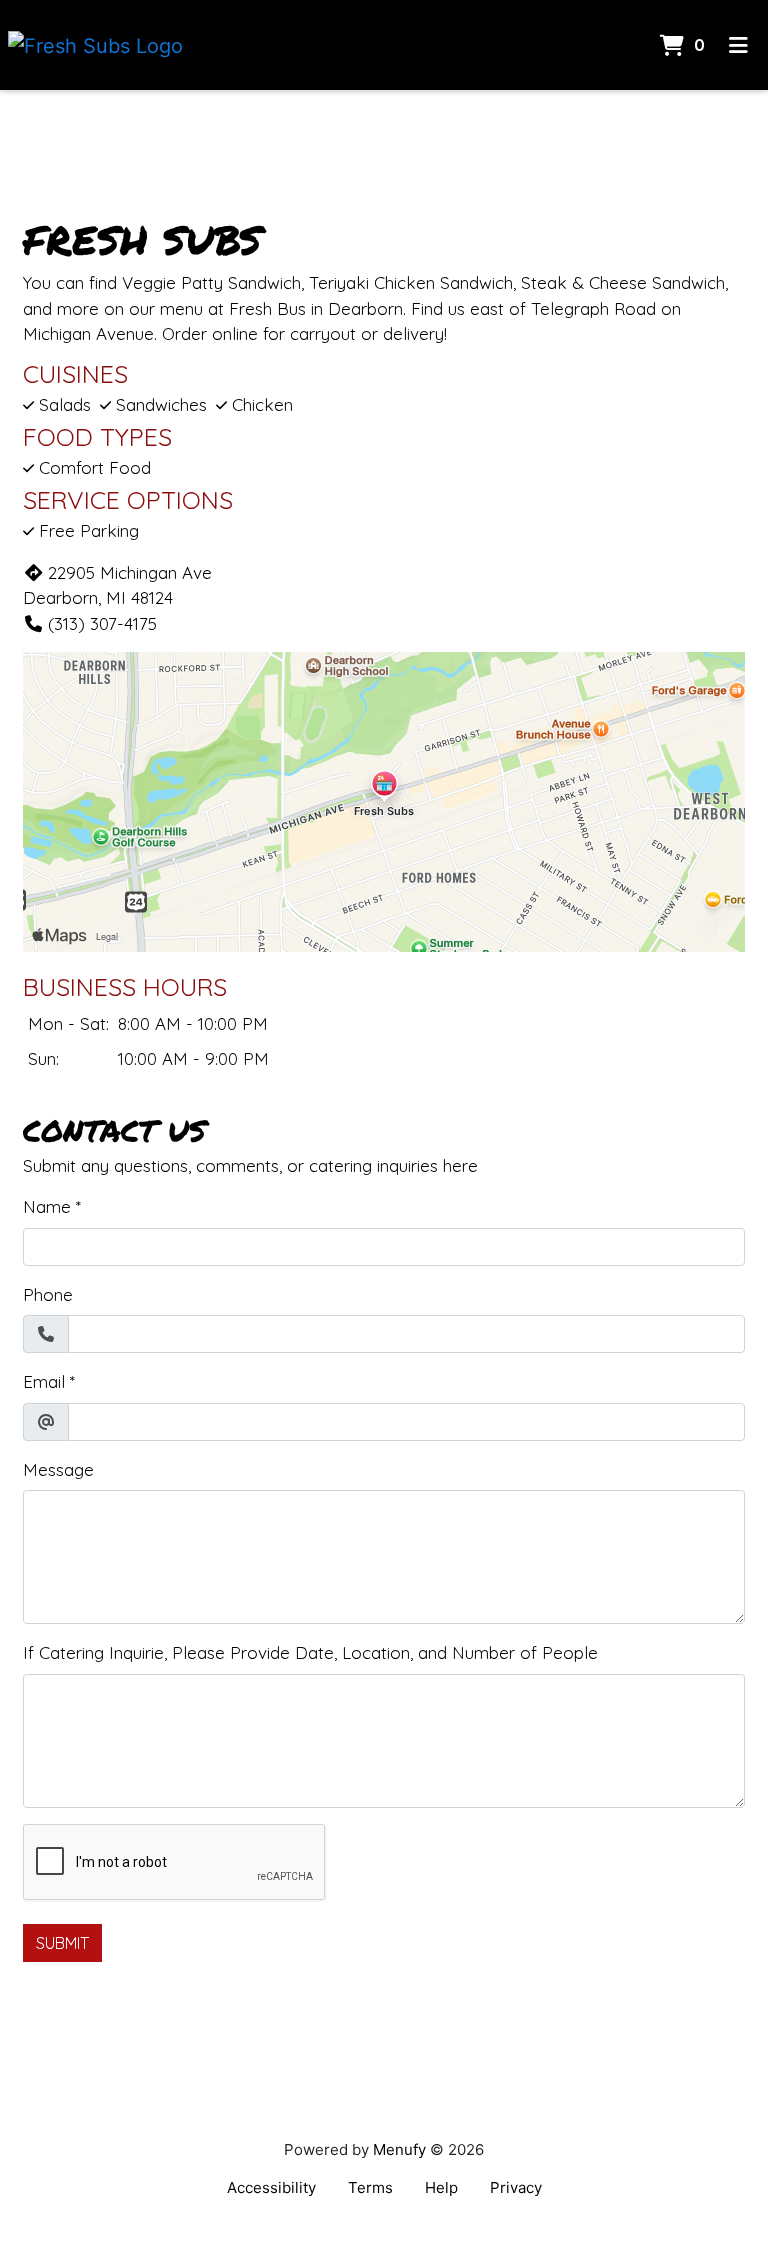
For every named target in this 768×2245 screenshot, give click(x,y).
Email (44, 1381)
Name (47, 1206)
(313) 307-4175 (102, 623)
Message (58, 1469)
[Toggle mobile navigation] (738, 45)
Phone (48, 1294)
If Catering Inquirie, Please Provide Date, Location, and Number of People (310, 1652)
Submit (62, 1943)
